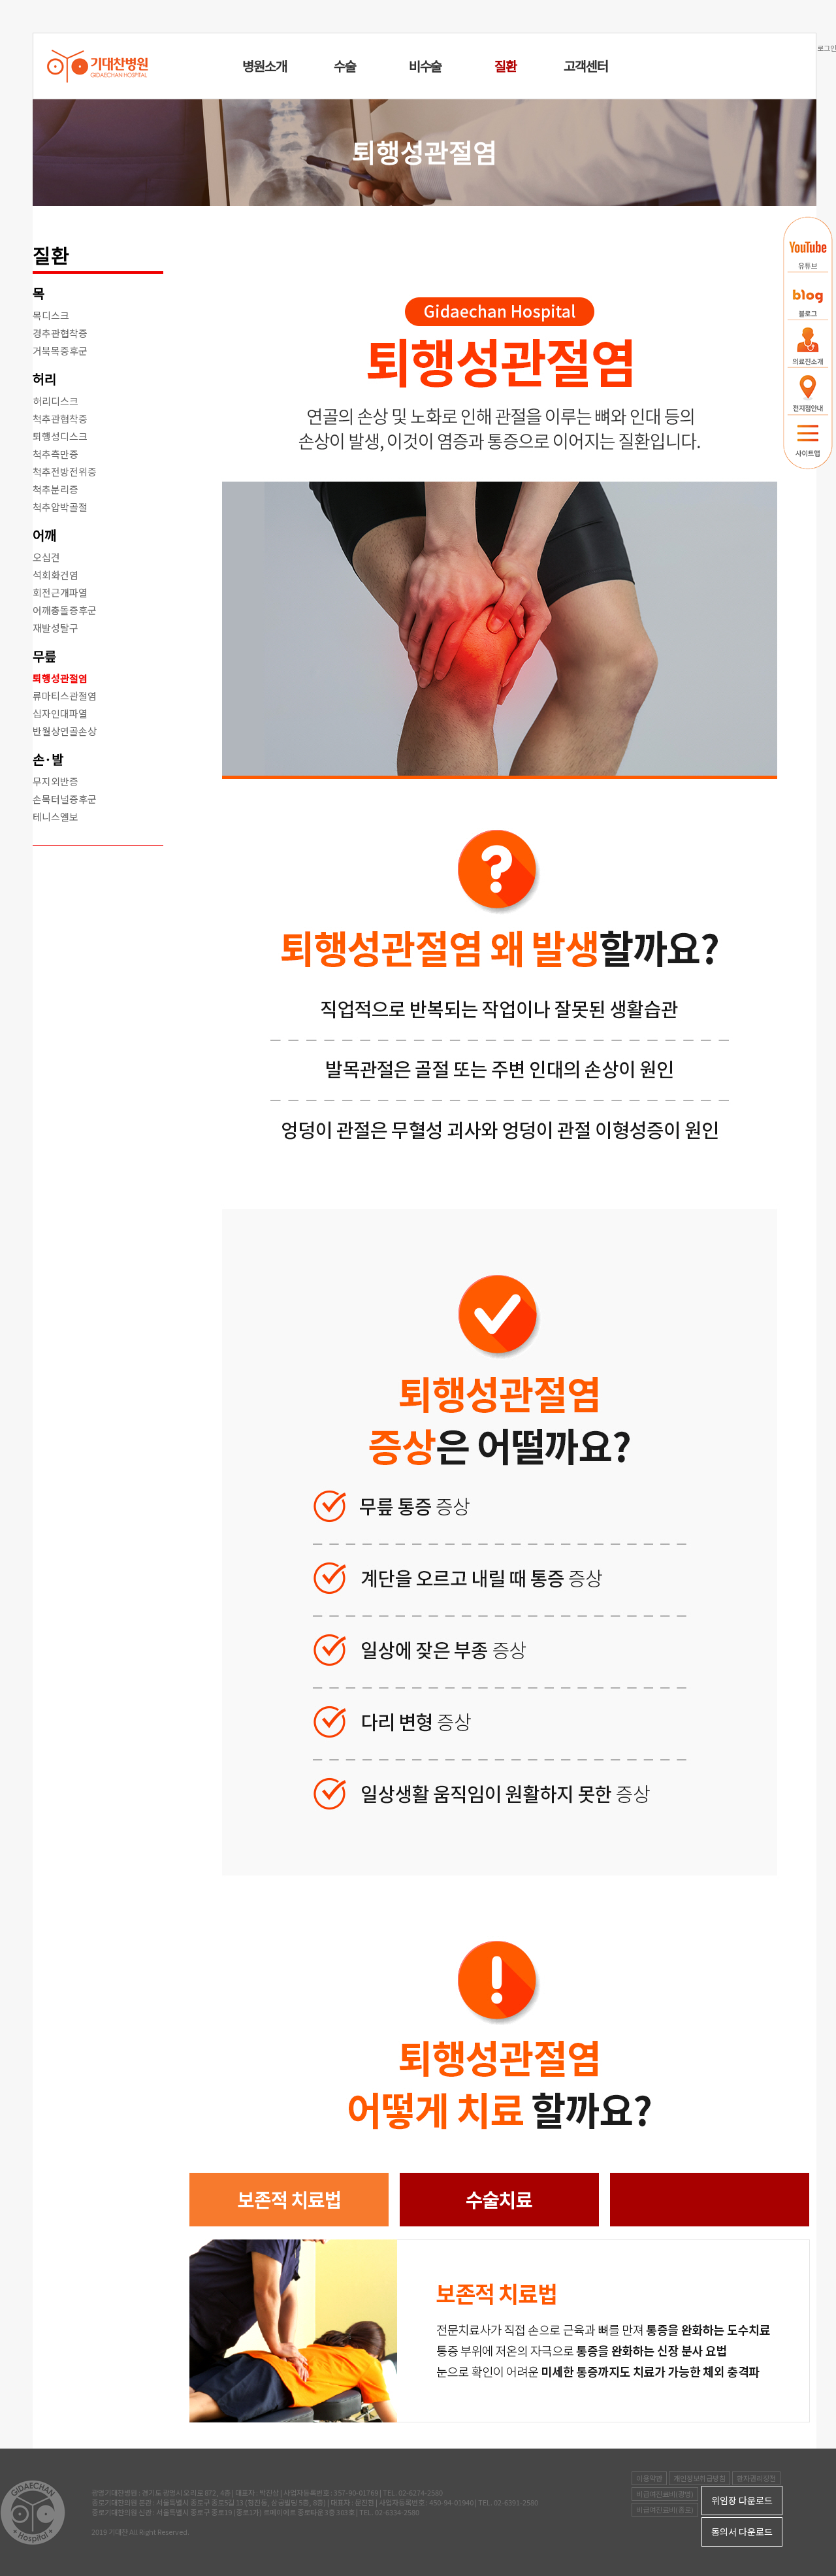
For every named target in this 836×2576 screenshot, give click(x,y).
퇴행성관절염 (60, 678)
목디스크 (51, 315)
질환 (506, 66)
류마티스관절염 (65, 696)
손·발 (48, 759)
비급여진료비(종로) (665, 2509)
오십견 (46, 557)
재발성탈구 (56, 628)
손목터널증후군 (65, 799)
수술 (345, 66)
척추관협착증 (60, 419)
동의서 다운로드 (742, 2532)
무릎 (44, 656)
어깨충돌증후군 (65, 610)
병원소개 (264, 66)
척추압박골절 (60, 507)
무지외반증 (56, 781)
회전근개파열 (60, 592)
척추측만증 (56, 454)
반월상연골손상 (65, 731)
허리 (44, 379)
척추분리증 (56, 489)
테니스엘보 (56, 817)
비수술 (425, 66)
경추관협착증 (60, 333)
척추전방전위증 (65, 471)
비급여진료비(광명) (665, 2494)
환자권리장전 (756, 2478)
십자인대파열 (60, 713)
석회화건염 (56, 575)
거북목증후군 (60, 351)
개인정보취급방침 (699, 2478)
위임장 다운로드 (742, 2500)
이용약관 (649, 2478)
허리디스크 (56, 401)
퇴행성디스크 (60, 436)
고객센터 (586, 66)
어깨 (44, 535)
